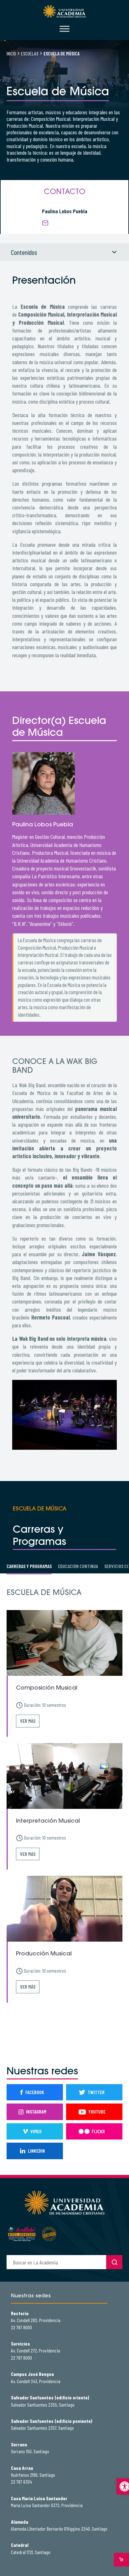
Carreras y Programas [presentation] (29, 1566)
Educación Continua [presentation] (78, 1566)
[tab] (29, 1566)
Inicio (11, 53)
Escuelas (30, 53)
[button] (123, 2486)
